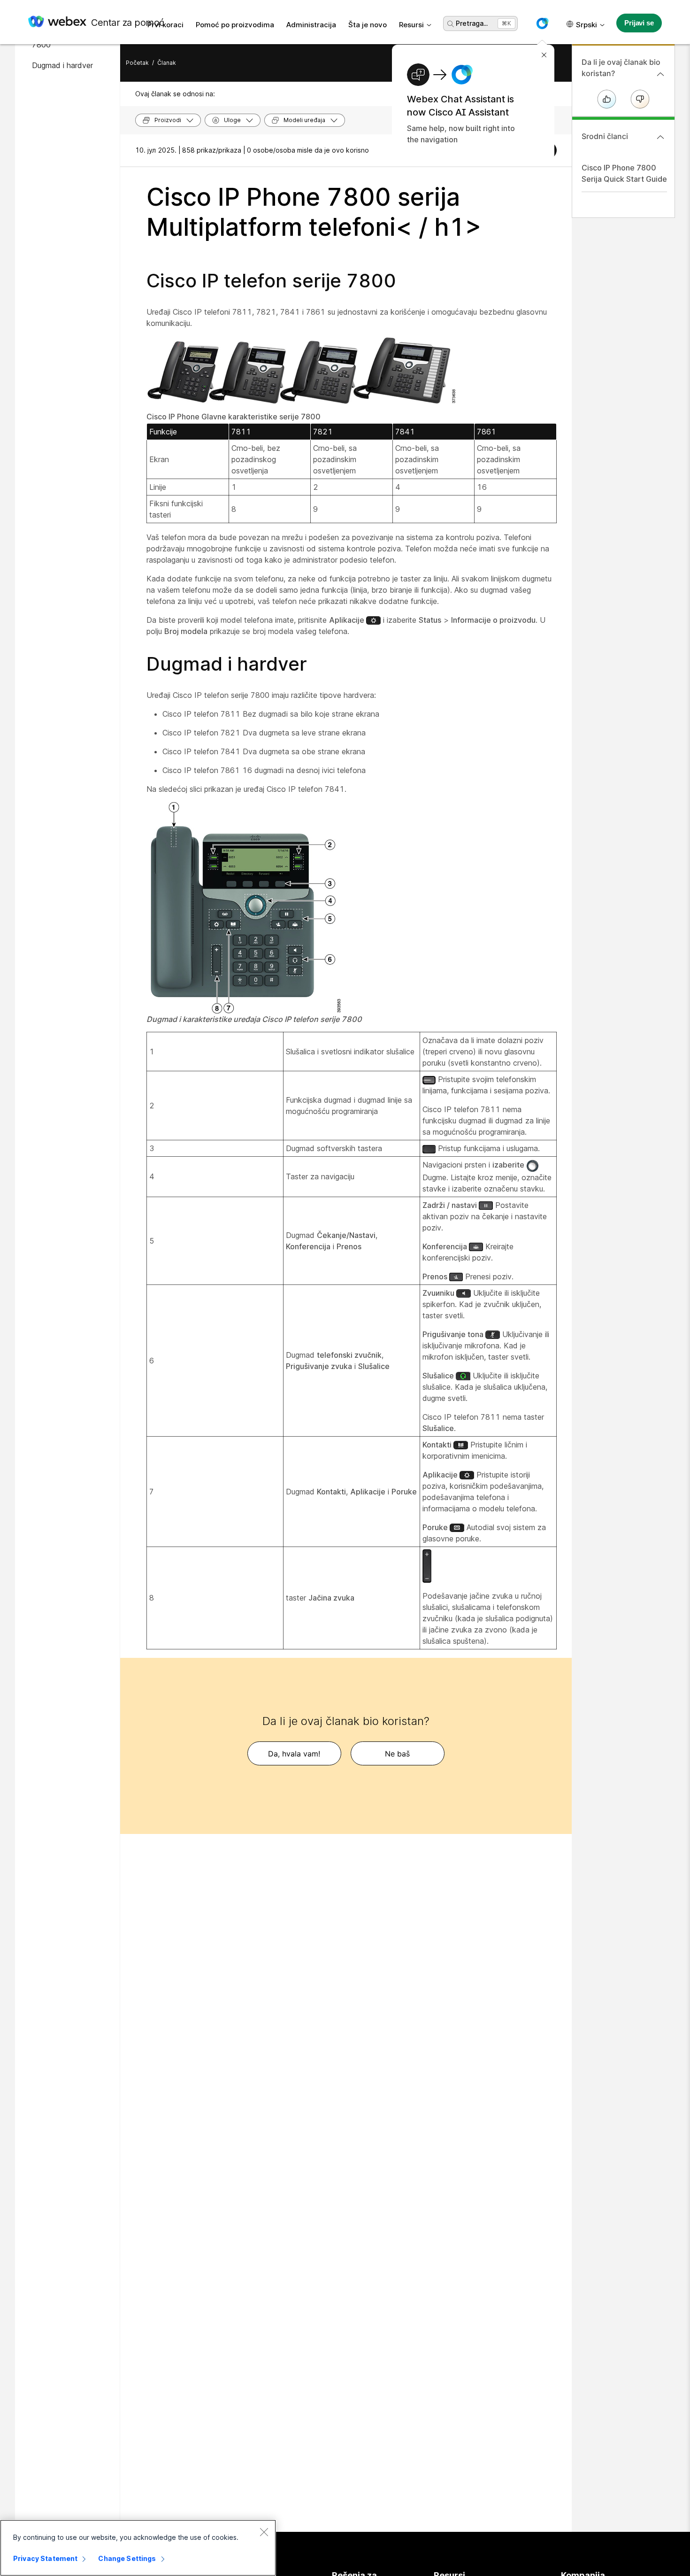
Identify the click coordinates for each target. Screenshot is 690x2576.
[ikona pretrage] (451, 24)
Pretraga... (472, 23)
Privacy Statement (45, 2558)
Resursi (411, 25)
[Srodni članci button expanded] (660, 137)
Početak (137, 63)
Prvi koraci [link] (165, 25)
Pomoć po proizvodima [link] (235, 25)
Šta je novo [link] (368, 25)
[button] (542, 23)
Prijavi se (639, 23)
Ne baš (397, 1754)
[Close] (264, 2532)
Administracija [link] (311, 25)
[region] (138, 2548)
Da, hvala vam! (294, 1754)
